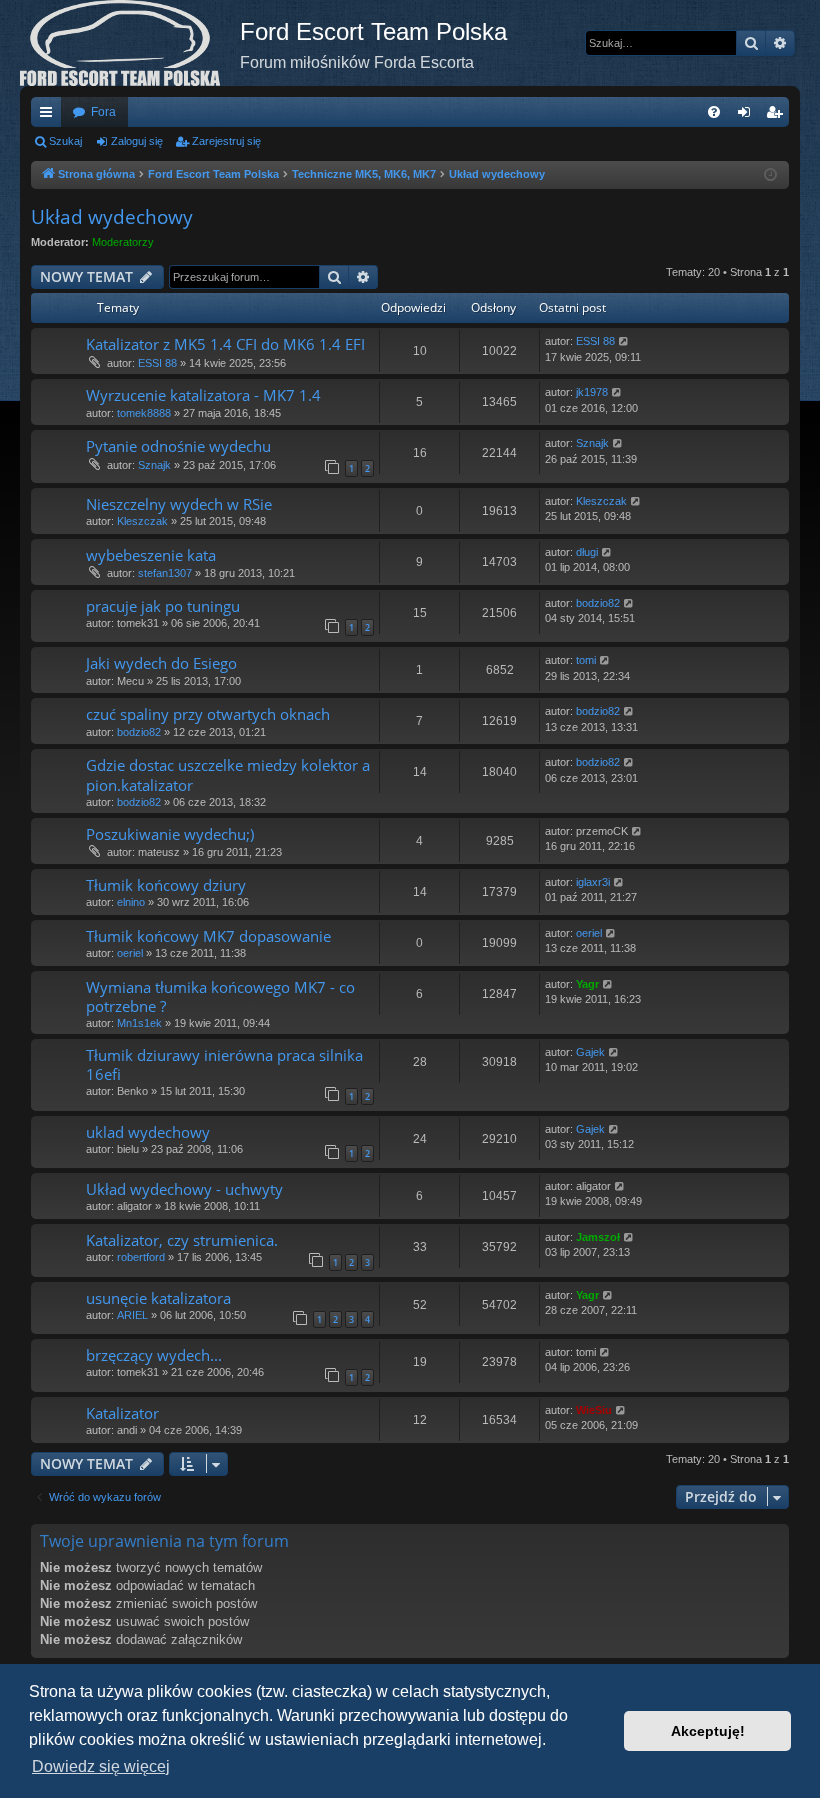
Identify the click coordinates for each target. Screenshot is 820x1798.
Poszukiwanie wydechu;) (170, 834)
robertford (141, 1257)
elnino (131, 902)
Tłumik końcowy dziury (166, 885)
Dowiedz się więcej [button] (101, 1766)
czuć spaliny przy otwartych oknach (208, 714)
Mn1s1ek (139, 1023)
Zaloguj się (137, 141)
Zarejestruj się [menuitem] (778, 116)
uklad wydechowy (148, 1132)
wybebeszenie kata (151, 555)
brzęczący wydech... (154, 1355)
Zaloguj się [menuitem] (748, 116)
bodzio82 (598, 603)
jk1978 (592, 392)
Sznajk (154, 465)
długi (587, 552)
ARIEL (132, 1315)
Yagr (587, 984)
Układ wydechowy (112, 217)
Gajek (590, 1052)
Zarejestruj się (226, 141)
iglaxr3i (593, 882)
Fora (103, 112)
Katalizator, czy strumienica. (182, 1240)
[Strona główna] (130, 43)
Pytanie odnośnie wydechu (178, 446)
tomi (586, 660)
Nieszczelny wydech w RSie (179, 504)
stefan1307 (165, 573)
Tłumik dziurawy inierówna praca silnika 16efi (224, 1064)
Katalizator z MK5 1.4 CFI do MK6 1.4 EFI (225, 344)
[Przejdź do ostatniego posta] (624, 341)
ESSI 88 (157, 363)
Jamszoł (598, 1237)
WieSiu (594, 1410)
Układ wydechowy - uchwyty (184, 1189)
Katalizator (122, 1413)
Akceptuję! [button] (708, 1731)
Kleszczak (142, 521)
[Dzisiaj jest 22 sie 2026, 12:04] (770, 175)
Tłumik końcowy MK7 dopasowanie (208, 936)
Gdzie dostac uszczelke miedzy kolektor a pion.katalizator (228, 774)
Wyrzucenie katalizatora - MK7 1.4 (203, 395)
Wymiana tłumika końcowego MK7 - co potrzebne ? (220, 996)
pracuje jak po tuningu (163, 606)
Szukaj (65, 141)
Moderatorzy (123, 242)
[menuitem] (714, 112)
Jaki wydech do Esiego (161, 663)
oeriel (130, 953)
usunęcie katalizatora (158, 1298)
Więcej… (50, 116)
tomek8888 (144, 413)
